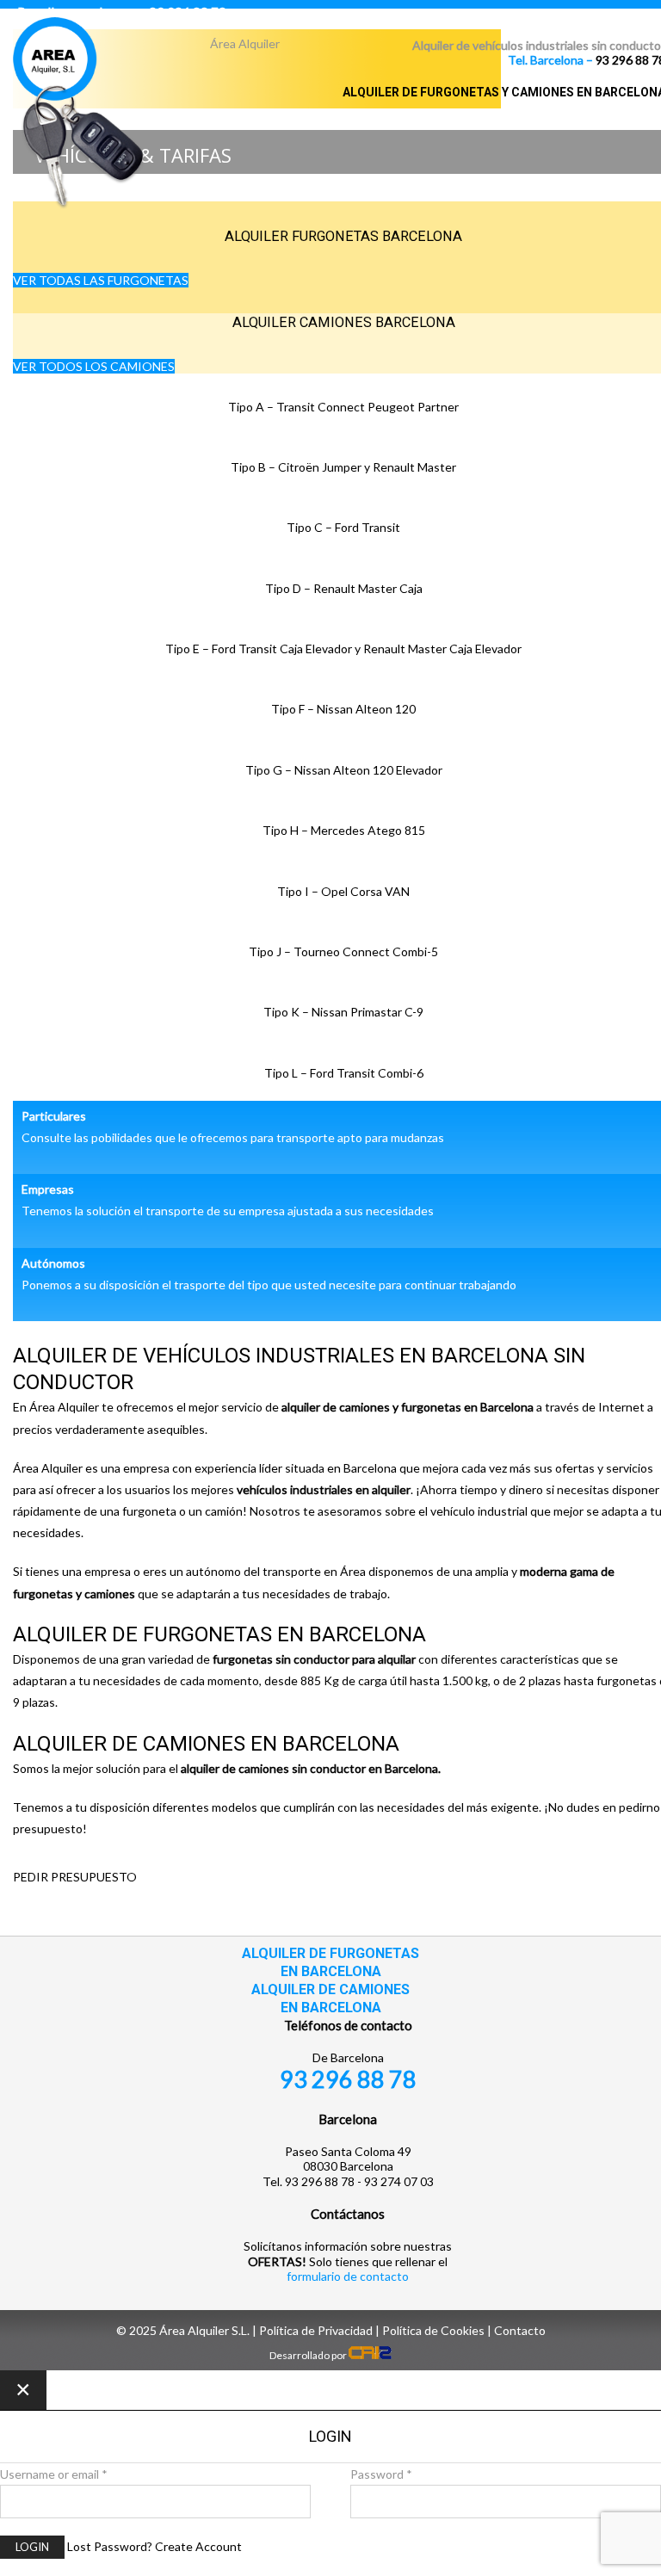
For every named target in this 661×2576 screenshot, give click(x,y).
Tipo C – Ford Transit (343, 527)
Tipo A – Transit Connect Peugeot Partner (343, 407)
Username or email (54, 2474)
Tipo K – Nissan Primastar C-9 (343, 1012)
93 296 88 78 (348, 2079)
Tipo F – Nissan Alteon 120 (343, 709)
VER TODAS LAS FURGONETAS (101, 280)
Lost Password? (110, 2546)
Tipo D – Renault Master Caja (344, 588)
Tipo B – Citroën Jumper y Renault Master (343, 467)
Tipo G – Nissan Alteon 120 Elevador (344, 770)
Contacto (520, 2330)
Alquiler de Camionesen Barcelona (330, 1998)
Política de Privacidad (316, 2330)
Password (381, 2474)
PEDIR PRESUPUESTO (75, 1877)
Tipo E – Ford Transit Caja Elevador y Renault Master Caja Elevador (343, 649)
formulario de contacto (348, 2276)
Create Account (198, 2546)
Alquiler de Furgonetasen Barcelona (330, 1962)
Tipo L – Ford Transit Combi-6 (344, 1073)
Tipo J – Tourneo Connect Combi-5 (343, 951)
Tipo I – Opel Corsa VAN (343, 891)
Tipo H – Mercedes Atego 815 (344, 830)
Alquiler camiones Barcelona (344, 322)
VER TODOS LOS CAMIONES (94, 366)
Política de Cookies (433, 2330)
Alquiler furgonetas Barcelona (343, 236)
